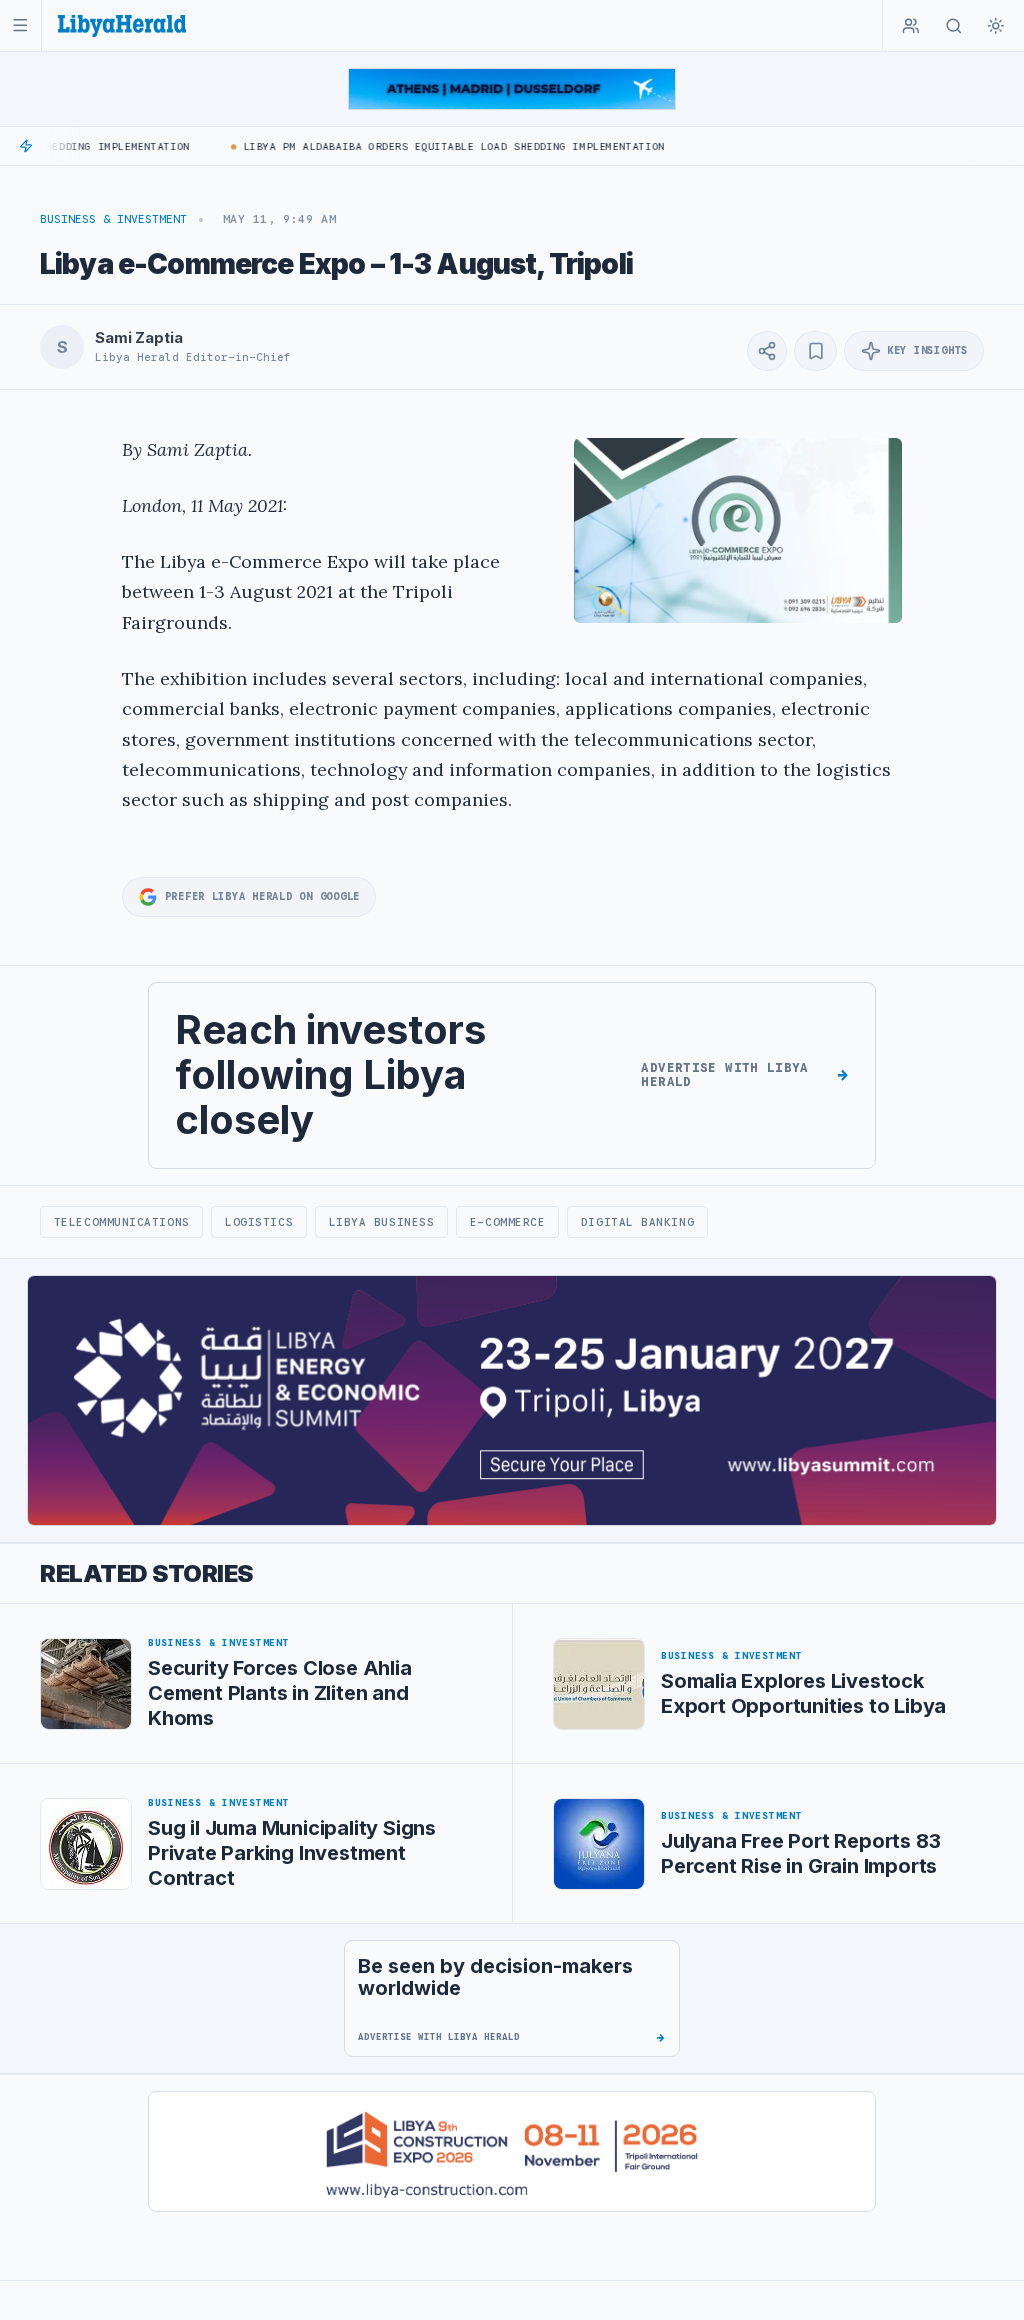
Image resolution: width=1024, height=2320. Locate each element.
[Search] (954, 26)
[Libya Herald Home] (122, 25)
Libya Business (382, 1222)
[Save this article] (815, 351)
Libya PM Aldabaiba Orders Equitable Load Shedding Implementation (434, 146)
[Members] (911, 26)
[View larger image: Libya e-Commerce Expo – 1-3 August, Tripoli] (738, 530)
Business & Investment (113, 219)
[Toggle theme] (996, 26)
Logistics (259, 1222)
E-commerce (507, 1222)
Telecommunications (122, 1222)
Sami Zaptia (138, 338)
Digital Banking (637, 1222)
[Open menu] (20, 25)
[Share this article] (767, 351)
